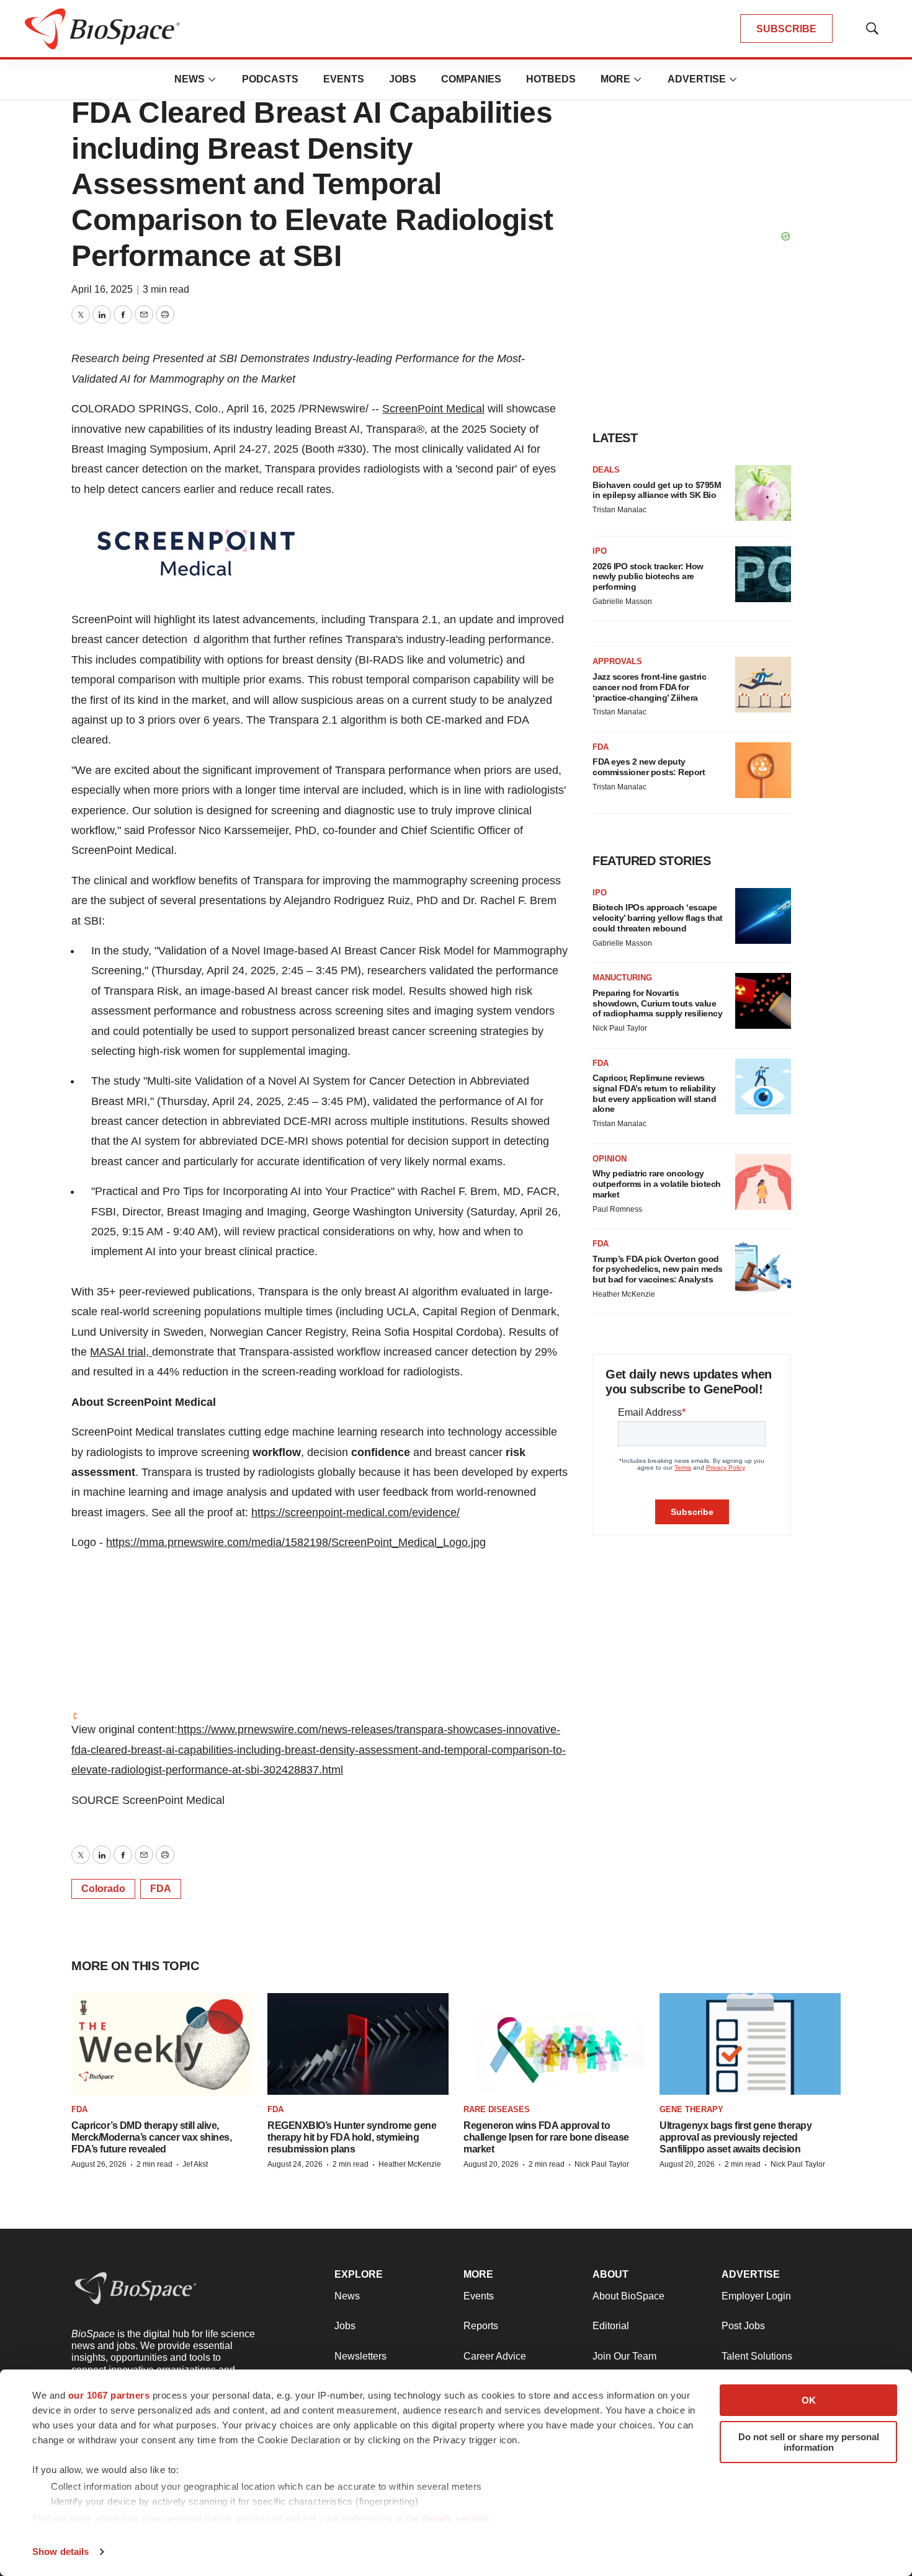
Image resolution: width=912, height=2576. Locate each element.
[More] (212, 79)
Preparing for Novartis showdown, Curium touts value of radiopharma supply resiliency (657, 1003)
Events (344, 79)
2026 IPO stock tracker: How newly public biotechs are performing (648, 577)
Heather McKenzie (624, 1294)
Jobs (403, 79)
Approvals (617, 661)
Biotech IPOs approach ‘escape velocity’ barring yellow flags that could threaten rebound (658, 918)
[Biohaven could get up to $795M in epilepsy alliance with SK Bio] (763, 493)
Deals (606, 470)
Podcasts (270, 79)
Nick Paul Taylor (620, 1028)
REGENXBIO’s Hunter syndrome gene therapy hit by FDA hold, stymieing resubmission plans (352, 2137)
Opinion (610, 1159)
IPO (600, 551)
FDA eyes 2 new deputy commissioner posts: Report (649, 767)
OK (809, 2400)
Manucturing (622, 978)
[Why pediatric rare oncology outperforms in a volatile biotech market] (763, 1182)
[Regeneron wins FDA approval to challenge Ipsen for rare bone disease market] (554, 2044)
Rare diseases (497, 2109)
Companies (471, 79)
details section (456, 2519)
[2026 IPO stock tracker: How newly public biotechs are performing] (763, 574)
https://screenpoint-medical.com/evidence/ (355, 1512)
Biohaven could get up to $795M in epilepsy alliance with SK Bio (657, 490)
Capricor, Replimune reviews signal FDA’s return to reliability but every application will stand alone (654, 1093)
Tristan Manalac (619, 510)
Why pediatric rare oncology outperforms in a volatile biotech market (657, 1184)
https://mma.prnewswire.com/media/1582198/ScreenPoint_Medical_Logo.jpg (296, 1542)
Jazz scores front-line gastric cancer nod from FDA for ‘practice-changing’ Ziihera (649, 687)
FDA (161, 1889)
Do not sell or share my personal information (809, 2442)
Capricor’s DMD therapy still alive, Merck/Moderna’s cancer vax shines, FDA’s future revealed (151, 2137)
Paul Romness (617, 1209)
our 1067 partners (109, 2395)
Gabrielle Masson (622, 602)
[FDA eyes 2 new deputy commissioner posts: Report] (763, 770)
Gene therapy (691, 2109)
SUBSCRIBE (786, 29)
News (190, 79)
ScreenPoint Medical (433, 409)
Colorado (103, 1889)
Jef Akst (195, 2164)
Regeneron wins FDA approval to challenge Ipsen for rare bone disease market (546, 2137)
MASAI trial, (121, 1352)
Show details (60, 2552)
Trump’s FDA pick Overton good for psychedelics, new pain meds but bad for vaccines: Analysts (658, 1269)
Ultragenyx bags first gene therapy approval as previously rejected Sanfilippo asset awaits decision (735, 2137)
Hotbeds (551, 79)
